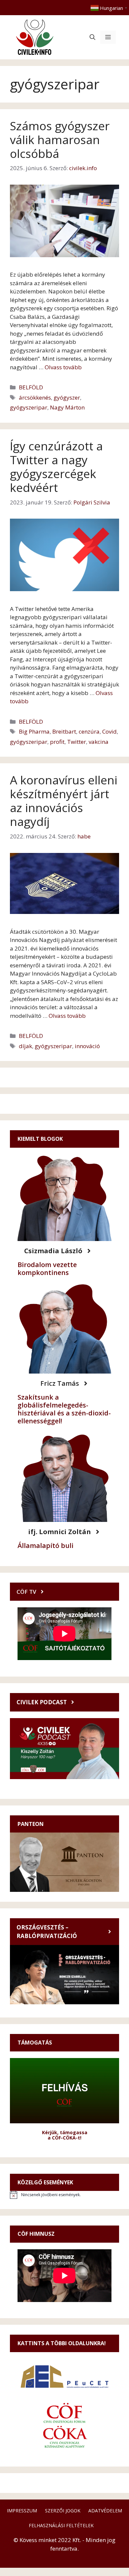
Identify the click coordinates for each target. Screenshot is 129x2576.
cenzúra (89, 731)
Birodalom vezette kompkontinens (47, 1269)
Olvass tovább (63, 367)
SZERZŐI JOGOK (63, 2511)
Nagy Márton (67, 407)
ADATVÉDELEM (105, 2511)
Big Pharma (34, 731)
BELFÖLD (31, 387)
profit (57, 742)
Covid (109, 731)
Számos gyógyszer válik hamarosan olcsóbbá (60, 140)
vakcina (99, 742)
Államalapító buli (45, 1546)
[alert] (64, 2195)
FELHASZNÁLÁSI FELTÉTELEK (61, 2525)
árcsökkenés (35, 397)
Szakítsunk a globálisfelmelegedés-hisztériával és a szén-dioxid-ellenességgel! (64, 1409)
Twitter (77, 742)
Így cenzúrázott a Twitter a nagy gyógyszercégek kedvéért (56, 467)
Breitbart (64, 731)
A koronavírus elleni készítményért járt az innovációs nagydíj (64, 801)
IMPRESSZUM (22, 2511)
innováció (87, 1046)
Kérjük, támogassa (65, 2132)
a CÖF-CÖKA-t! (64, 2138)
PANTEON (31, 1824)
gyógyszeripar (29, 407)
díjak (25, 1046)
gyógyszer (67, 397)
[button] (92, 37)
